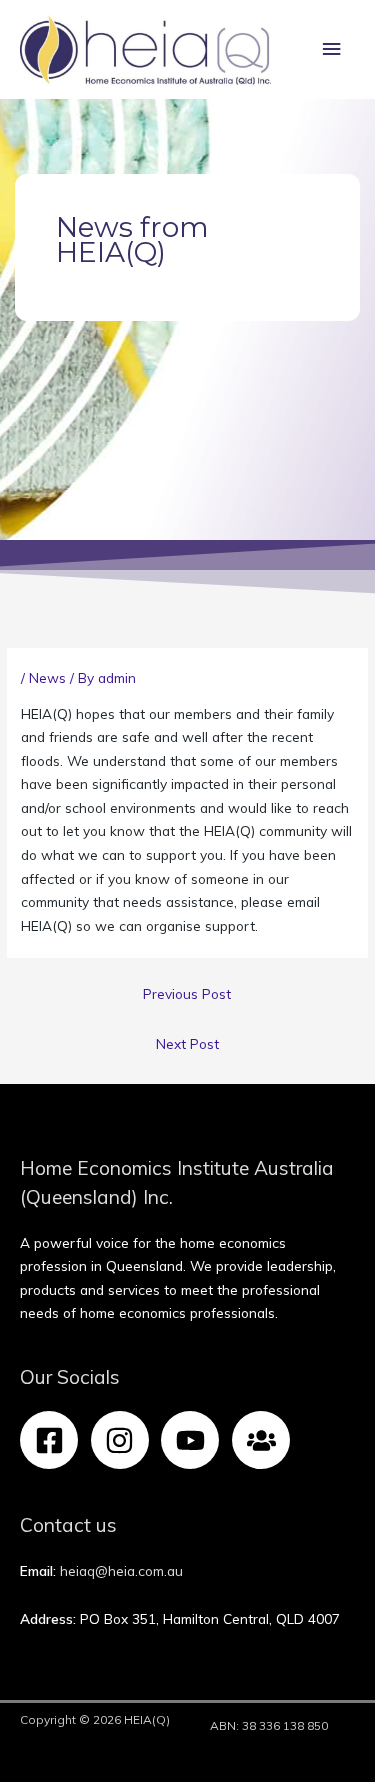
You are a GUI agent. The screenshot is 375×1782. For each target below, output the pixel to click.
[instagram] (124, 1440)
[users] (265, 1440)
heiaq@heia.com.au (121, 1570)
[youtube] (194, 1440)
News (47, 677)
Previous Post (187, 993)
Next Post (187, 1043)
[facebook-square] (53, 1440)
